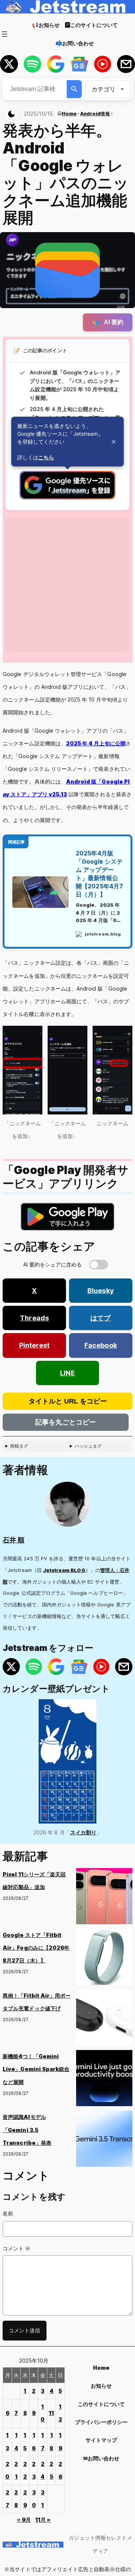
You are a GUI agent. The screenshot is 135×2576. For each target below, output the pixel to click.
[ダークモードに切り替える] (11, 114)
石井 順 (13, 1540)
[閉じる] (114, 442)
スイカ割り (83, 1832)
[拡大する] (33, 1035)
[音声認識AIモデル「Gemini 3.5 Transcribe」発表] (104, 2141)
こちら (46, 457)
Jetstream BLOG (64, 1570)
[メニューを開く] (4, 34)
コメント (16, 2248)
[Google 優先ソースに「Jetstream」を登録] (67, 497)
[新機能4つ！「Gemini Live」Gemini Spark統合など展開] (104, 2080)
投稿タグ (19, 1446)
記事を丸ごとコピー (66, 1422)
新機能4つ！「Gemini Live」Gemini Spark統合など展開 (36, 2069)
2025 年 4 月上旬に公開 (96, 743)
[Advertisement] (67, 585)
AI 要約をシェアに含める (53, 1264)
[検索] (74, 89)
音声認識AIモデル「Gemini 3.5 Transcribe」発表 (27, 2130)
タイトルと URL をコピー (68, 1401)
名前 (8, 2213)
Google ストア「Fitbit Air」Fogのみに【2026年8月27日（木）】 (36, 1948)
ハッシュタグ (88, 1446)
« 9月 (24, 2520)
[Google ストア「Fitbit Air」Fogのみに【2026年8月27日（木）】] (104, 1959)
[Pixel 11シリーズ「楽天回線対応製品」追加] (104, 1898)
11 (51, 2413)
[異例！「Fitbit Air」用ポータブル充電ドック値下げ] (104, 2020)
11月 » (43, 2520)
